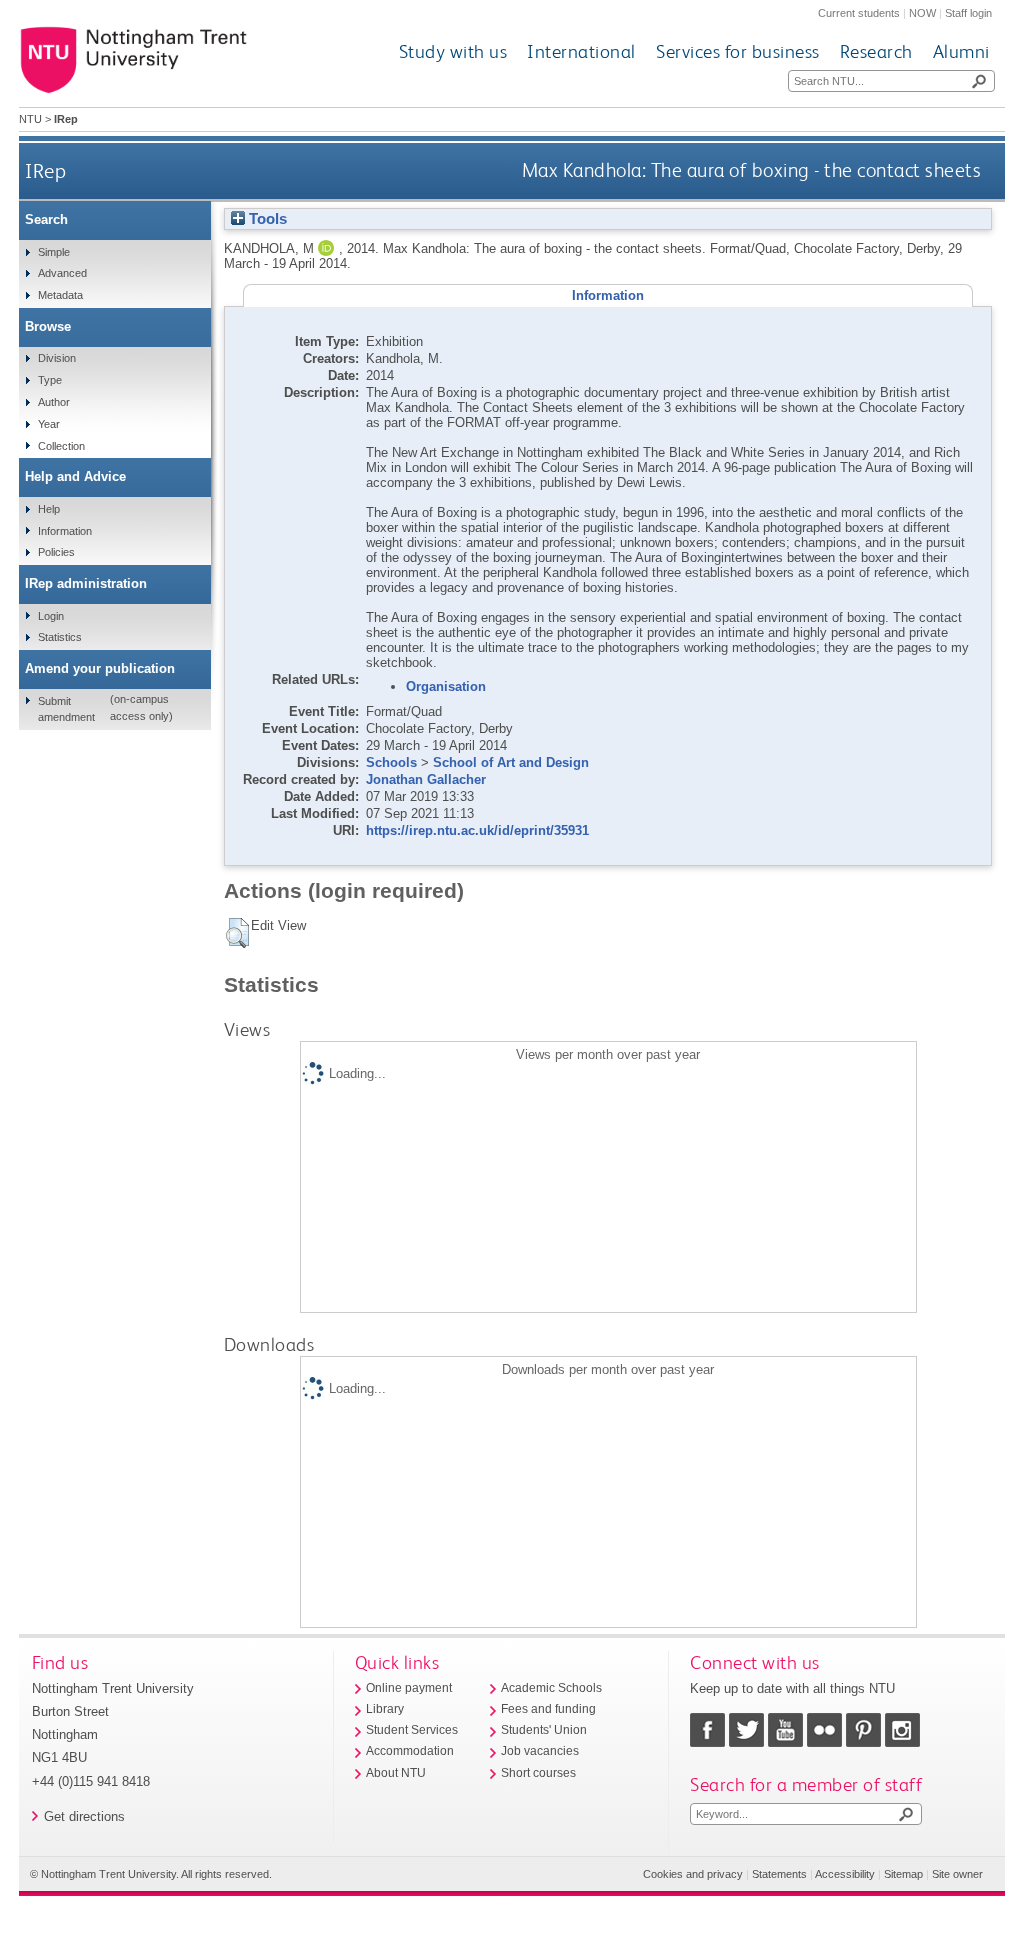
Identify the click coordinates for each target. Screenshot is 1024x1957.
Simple (54, 252)
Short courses (538, 1773)
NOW (922, 13)
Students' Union (544, 1730)
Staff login (968, 13)
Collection (61, 446)
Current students (859, 13)
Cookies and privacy (693, 1874)
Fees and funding (548, 1709)
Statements (779, 1874)
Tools (266, 219)
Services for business (738, 51)
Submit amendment (66, 709)
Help (49, 509)
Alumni (961, 51)
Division (57, 358)
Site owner (957, 1874)
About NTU (396, 1773)
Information (65, 531)
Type (50, 380)
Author (54, 402)
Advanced (62, 273)
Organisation (446, 686)
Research (876, 51)
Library (385, 1709)
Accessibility (845, 1874)
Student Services (412, 1730)
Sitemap (903, 1874)
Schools (391, 762)
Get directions (84, 1816)
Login (51, 616)
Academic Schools (551, 1688)
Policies (56, 552)
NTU (30, 119)
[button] (237, 933)
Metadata (60, 295)
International (581, 51)
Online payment (409, 1688)
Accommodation (410, 1751)
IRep (45, 170)
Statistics (60, 637)
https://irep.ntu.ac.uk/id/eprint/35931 (477, 830)
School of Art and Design (511, 762)
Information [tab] (608, 295)
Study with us (453, 51)
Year (49, 424)
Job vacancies (540, 1751)
